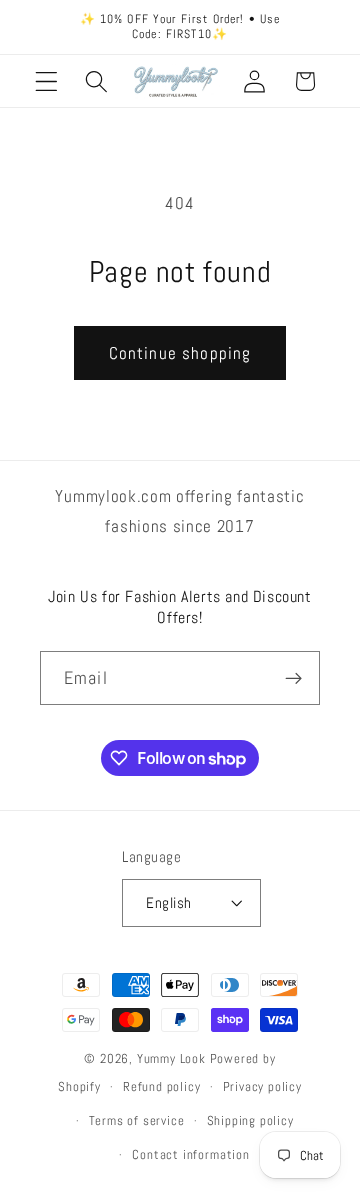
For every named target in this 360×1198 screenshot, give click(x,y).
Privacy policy (262, 1087)
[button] (46, 81)
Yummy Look (171, 1059)
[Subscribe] (293, 678)
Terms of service (137, 1121)
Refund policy (161, 1087)
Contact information (190, 1155)
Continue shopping (180, 353)
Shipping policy (250, 1121)
